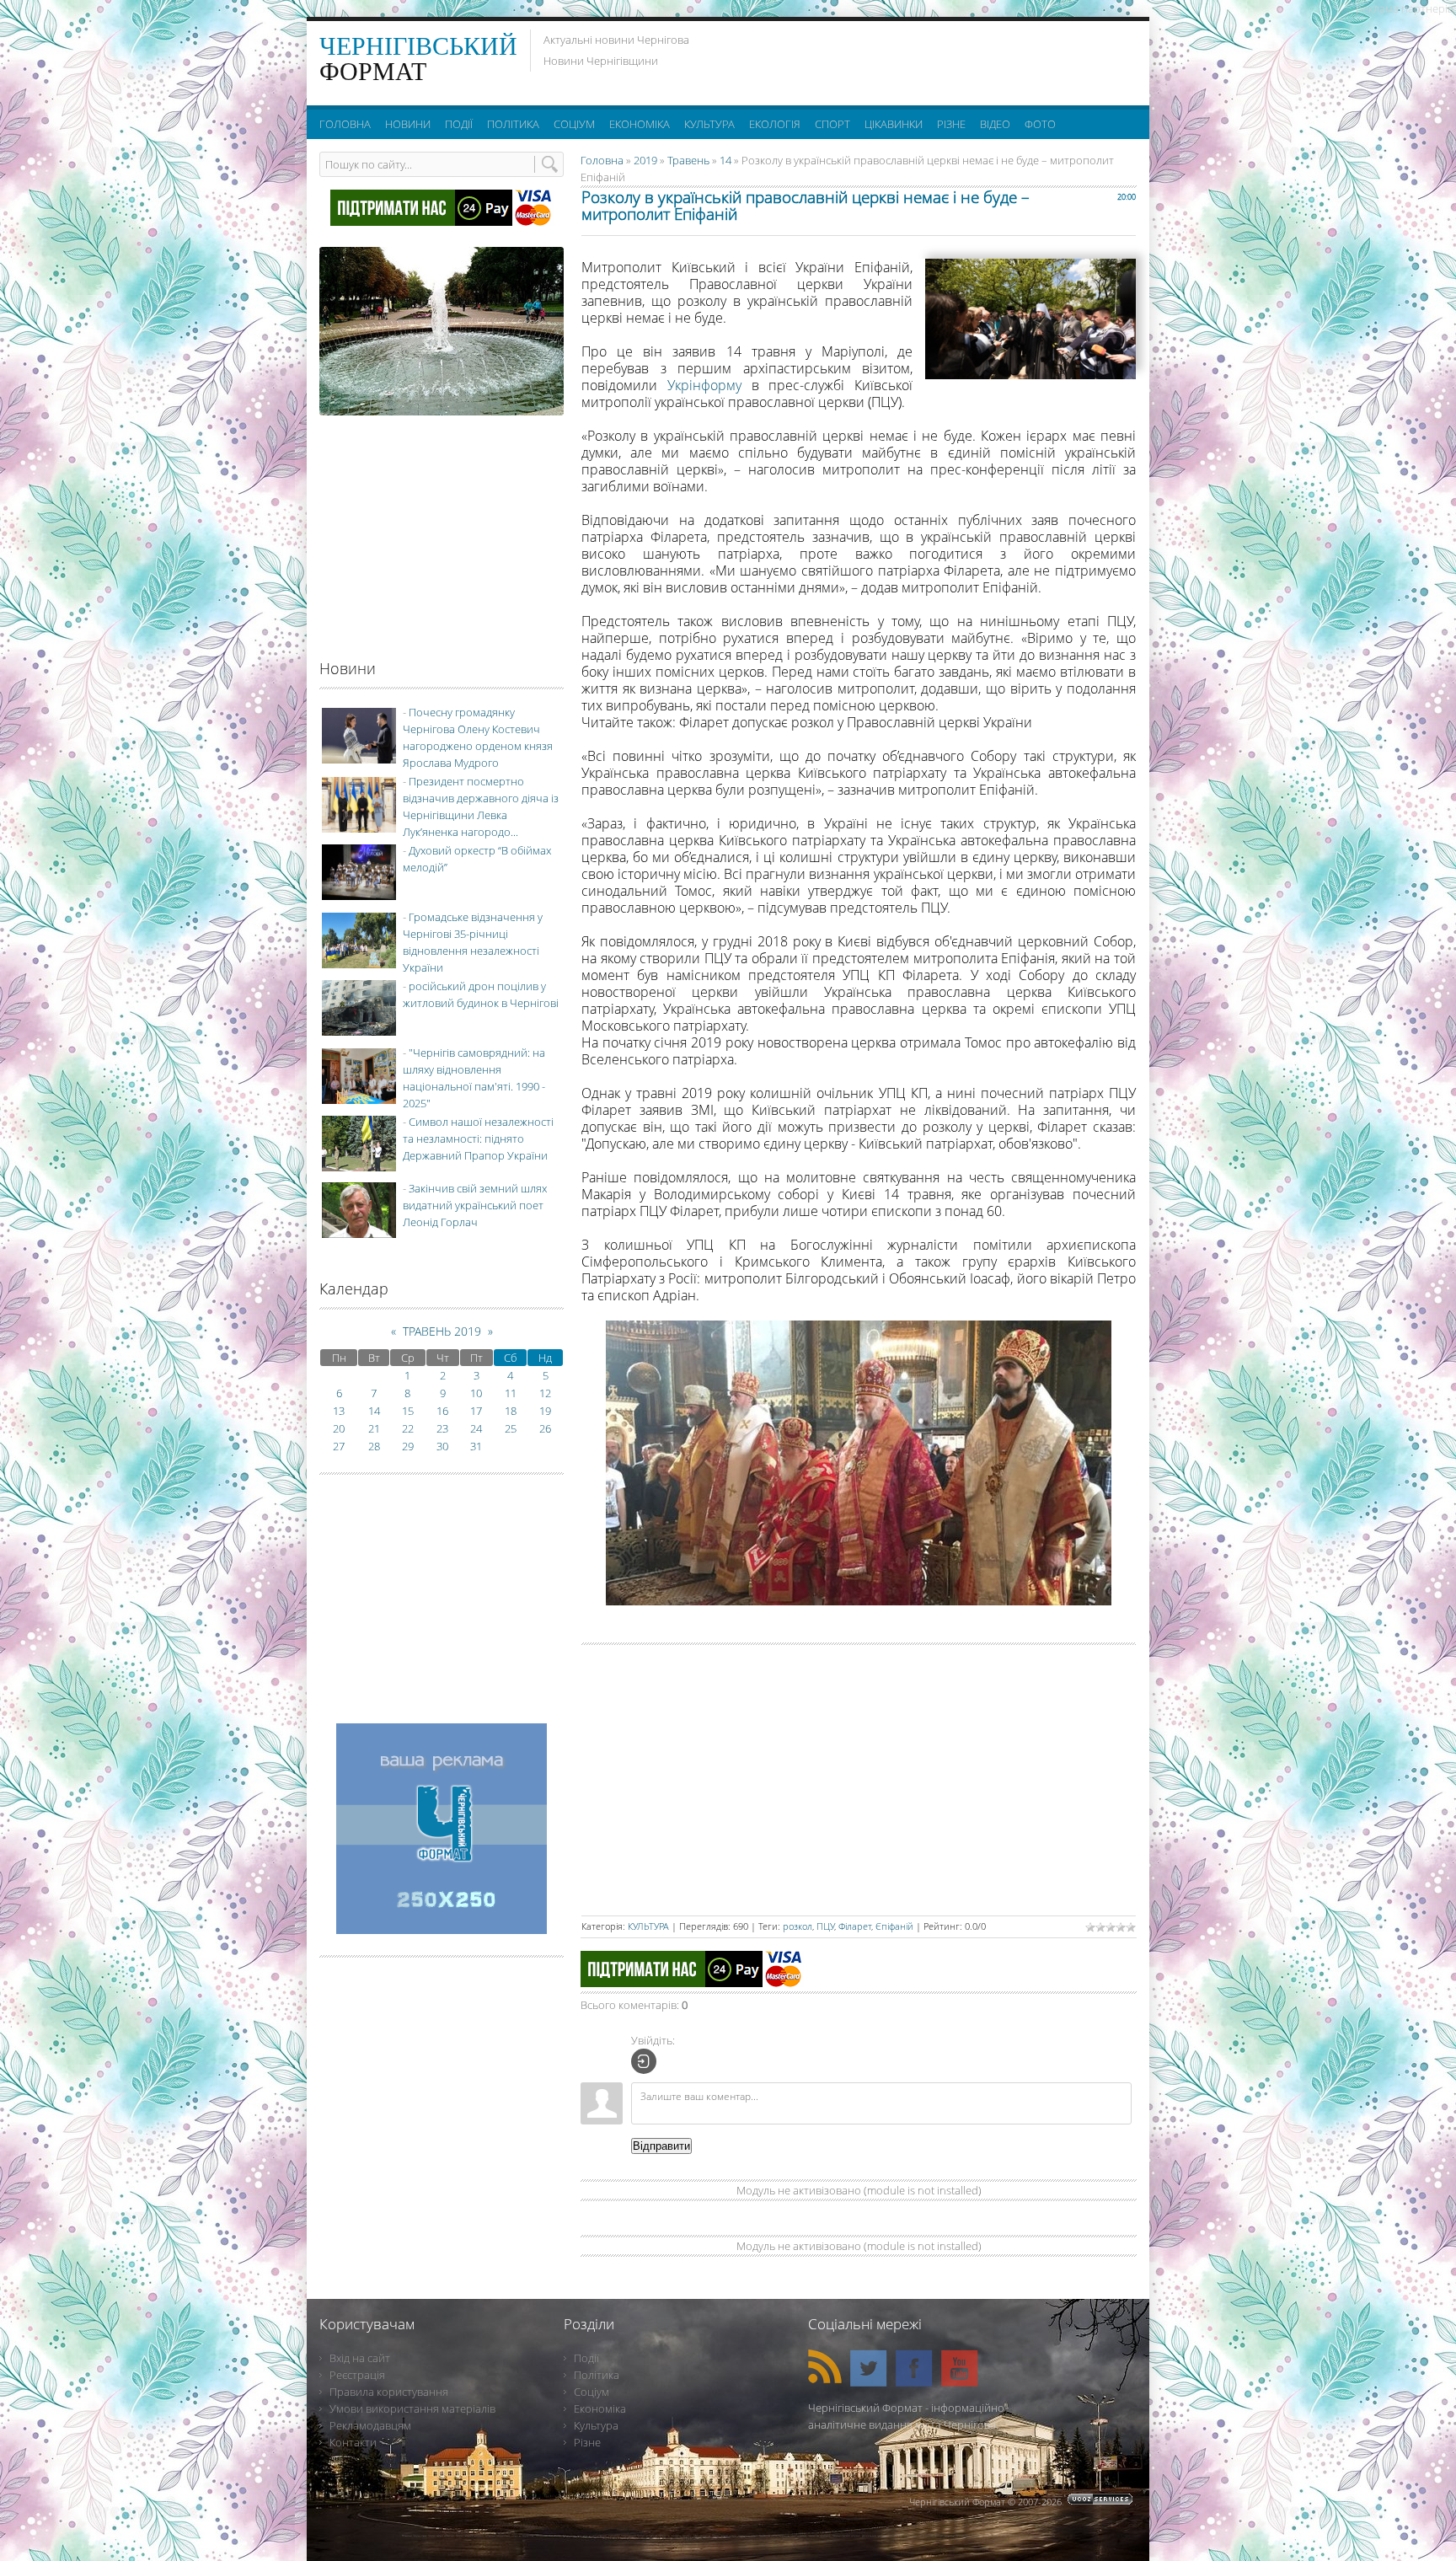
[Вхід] (644, 2061)
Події (586, 2358)
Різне (587, 2442)
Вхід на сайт (360, 2358)
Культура (596, 2425)
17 (476, 1411)
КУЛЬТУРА (648, 1926)
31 (476, 1446)
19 (545, 1411)
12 (545, 1393)
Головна (602, 160)
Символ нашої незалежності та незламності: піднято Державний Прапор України (478, 1139)
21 (374, 1428)
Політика (597, 2375)
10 (476, 1393)
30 (442, 1446)
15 (408, 1411)
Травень (688, 160)
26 (545, 1428)
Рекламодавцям (370, 2425)
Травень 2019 (442, 1331)
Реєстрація (357, 2375)
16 (442, 1411)
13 (339, 1411)
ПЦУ (825, 1926)
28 (374, 1446)
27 (339, 1446)
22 (408, 1428)
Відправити (661, 2146)
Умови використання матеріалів (412, 2408)
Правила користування (389, 2392)
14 (725, 160)
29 (408, 1446)
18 (511, 1411)
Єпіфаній (894, 1926)
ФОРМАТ (418, 59)
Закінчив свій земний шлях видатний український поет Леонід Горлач (475, 1205)
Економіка (600, 2408)
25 (511, 1428)
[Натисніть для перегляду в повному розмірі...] (859, 1600)
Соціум (591, 2392)
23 (442, 1428)
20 (339, 1428)
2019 (645, 160)
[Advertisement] (929, 59)
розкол (798, 1926)
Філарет (855, 1926)
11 (511, 1393)
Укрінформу (704, 385)
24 (476, 1428)
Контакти (353, 2442)
